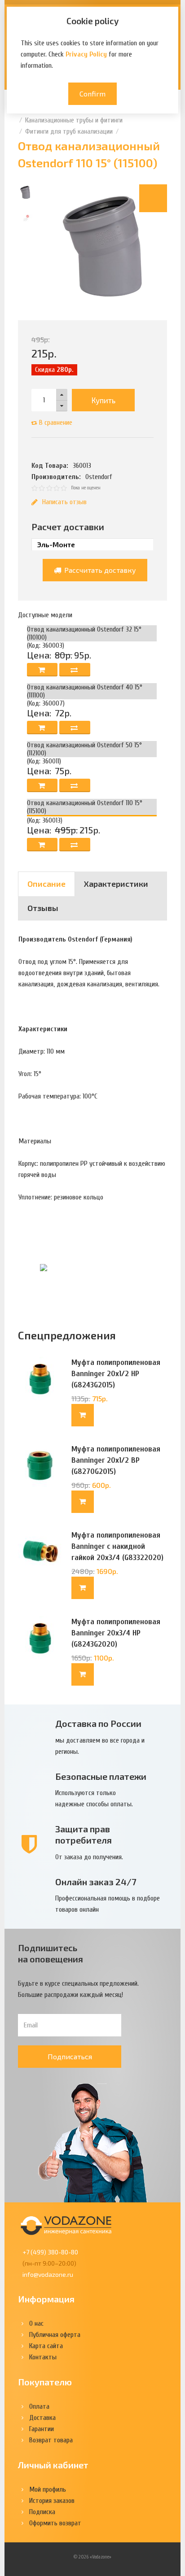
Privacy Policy (86, 54)
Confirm (92, 94)
